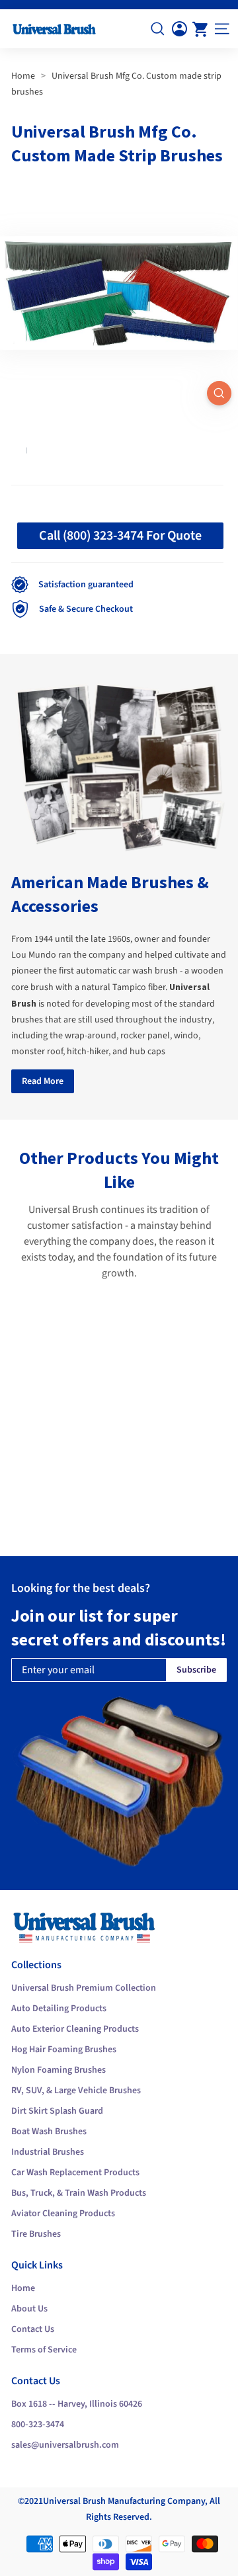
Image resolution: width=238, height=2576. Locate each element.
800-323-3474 (38, 2425)
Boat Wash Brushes (49, 2132)
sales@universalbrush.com (65, 2445)
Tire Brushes (36, 2234)
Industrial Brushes (48, 2152)
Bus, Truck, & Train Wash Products (79, 2193)
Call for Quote (80, 1509)
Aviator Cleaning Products (63, 2214)
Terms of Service (44, 2350)
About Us (29, 2309)
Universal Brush (74, 2501)
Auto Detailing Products (59, 2009)
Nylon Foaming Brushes (59, 2070)
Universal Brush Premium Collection (84, 1988)
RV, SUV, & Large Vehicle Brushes (76, 2091)
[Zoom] (219, 393)
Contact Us (33, 2329)
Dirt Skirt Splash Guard (57, 2111)
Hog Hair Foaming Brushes (64, 2050)
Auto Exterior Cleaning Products (75, 2029)
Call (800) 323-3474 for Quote (120, 536)
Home (23, 76)
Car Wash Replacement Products (75, 2173)
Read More (43, 1081)
